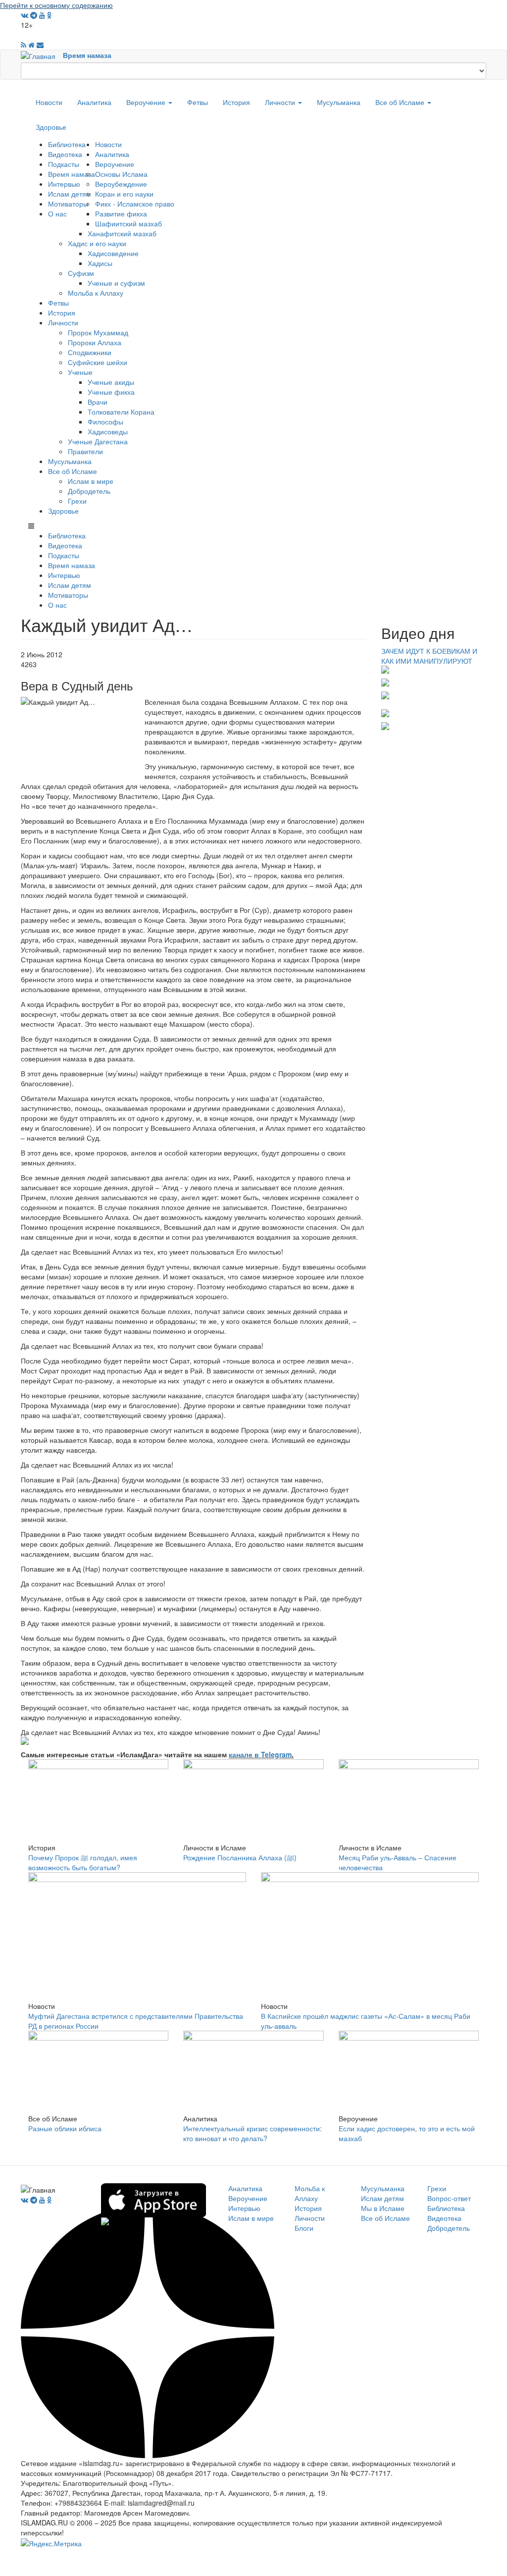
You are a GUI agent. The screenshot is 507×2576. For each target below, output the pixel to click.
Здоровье (51, 127)
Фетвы (198, 102)
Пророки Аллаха (95, 342)
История (236, 102)
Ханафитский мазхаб (122, 233)
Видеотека (65, 154)
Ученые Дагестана (98, 441)
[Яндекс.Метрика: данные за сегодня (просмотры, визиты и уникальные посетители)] (51, 2543)
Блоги (304, 2228)
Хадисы (100, 263)
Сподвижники (90, 352)
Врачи (98, 402)
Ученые (80, 372)
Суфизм (81, 273)
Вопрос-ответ (449, 2198)
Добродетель (89, 491)
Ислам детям (70, 194)
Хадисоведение (113, 253)
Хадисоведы (108, 431)
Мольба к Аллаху (96, 293)
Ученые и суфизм (116, 283)
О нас (57, 213)
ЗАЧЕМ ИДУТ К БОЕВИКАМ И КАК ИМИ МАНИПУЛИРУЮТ (429, 656)
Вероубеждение (121, 184)
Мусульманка (339, 102)
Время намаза (87, 55)
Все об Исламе (401, 102)
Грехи (77, 501)
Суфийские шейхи (98, 362)
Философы (105, 421)
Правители (85, 451)
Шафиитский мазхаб (128, 223)
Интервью (64, 184)
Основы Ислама (121, 174)
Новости (49, 102)
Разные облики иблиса (65, 2128)
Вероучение (147, 102)
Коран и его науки (124, 194)
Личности (281, 102)
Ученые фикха (111, 392)
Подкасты (64, 164)
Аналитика (94, 102)
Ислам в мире (91, 481)
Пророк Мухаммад (98, 332)
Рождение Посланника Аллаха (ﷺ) (240, 1857)
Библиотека (67, 144)
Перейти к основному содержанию (56, 5)
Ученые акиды (111, 382)
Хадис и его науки (97, 243)
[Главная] (42, 55)
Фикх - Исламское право (135, 204)
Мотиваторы (68, 204)
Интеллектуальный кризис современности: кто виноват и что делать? (253, 2133)
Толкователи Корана (121, 412)
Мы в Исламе (383, 2208)
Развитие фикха (121, 213)
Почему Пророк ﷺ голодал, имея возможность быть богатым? (83, 1862)
